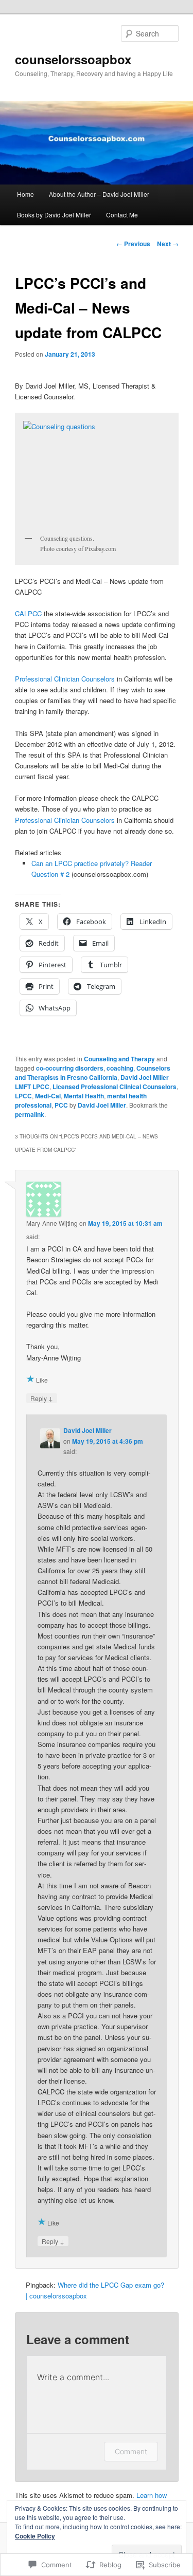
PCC (61, 1105)
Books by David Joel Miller (54, 215)
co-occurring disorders (70, 1068)
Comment (131, 2451)
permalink (30, 1114)
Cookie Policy (35, 2536)
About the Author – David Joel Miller (99, 194)
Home (25, 194)
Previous (133, 244)
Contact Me (122, 215)
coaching (120, 1068)
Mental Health (84, 1096)
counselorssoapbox (73, 59)
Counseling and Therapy (119, 1059)
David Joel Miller (102, 1105)
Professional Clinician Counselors (65, 679)
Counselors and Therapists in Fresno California (93, 1073)
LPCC (23, 1096)
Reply (42, 1398)
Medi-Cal (48, 1096)
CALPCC (28, 613)
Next (168, 244)
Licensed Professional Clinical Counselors (115, 1087)
